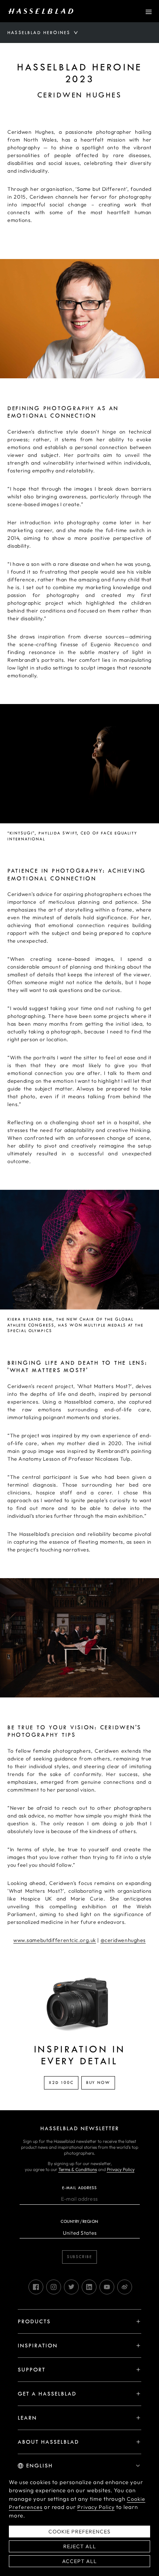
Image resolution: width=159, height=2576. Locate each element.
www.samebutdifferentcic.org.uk (55, 1940)
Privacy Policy (121, 2169)
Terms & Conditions (78, 2169)
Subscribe (79, 2257)
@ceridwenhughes (123, 1940)
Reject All (80, 2546)
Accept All (79, 2561)
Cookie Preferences (79, 2532)
